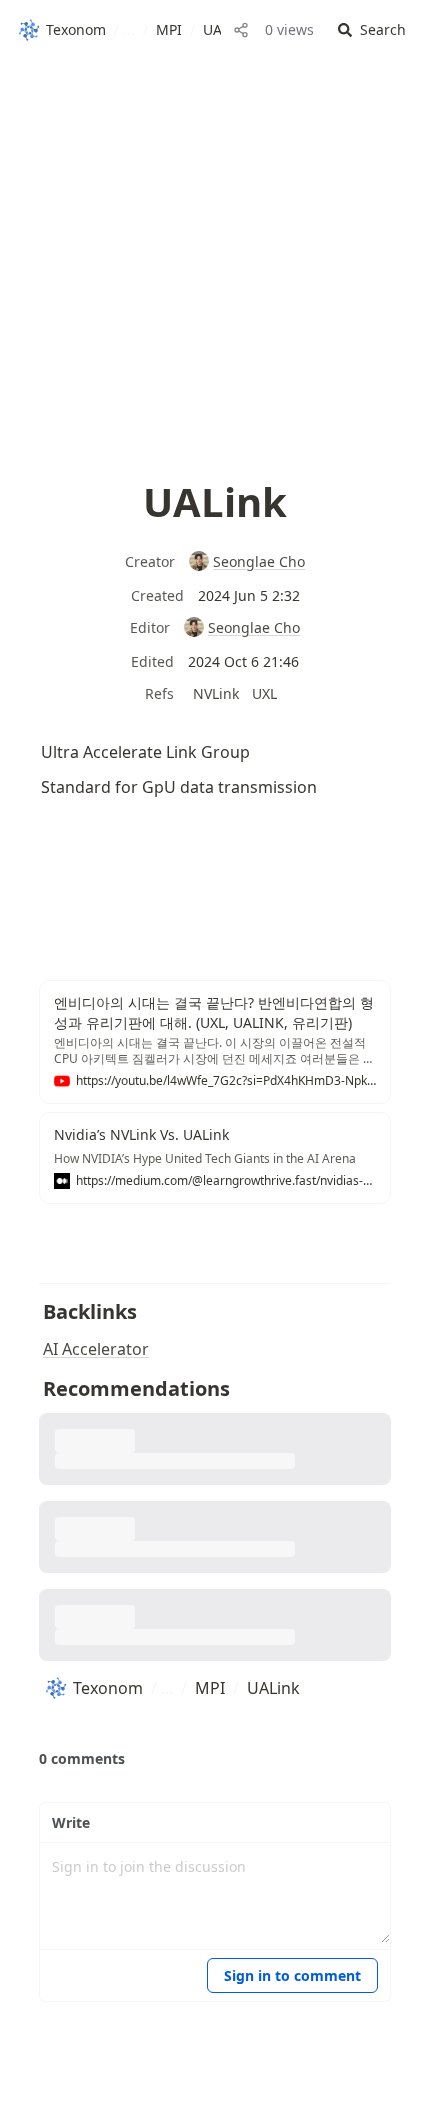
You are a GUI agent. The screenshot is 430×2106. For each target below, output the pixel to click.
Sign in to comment (292, 1975)
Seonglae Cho (259, 561)
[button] (372, 30)
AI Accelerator (96, 1349)
